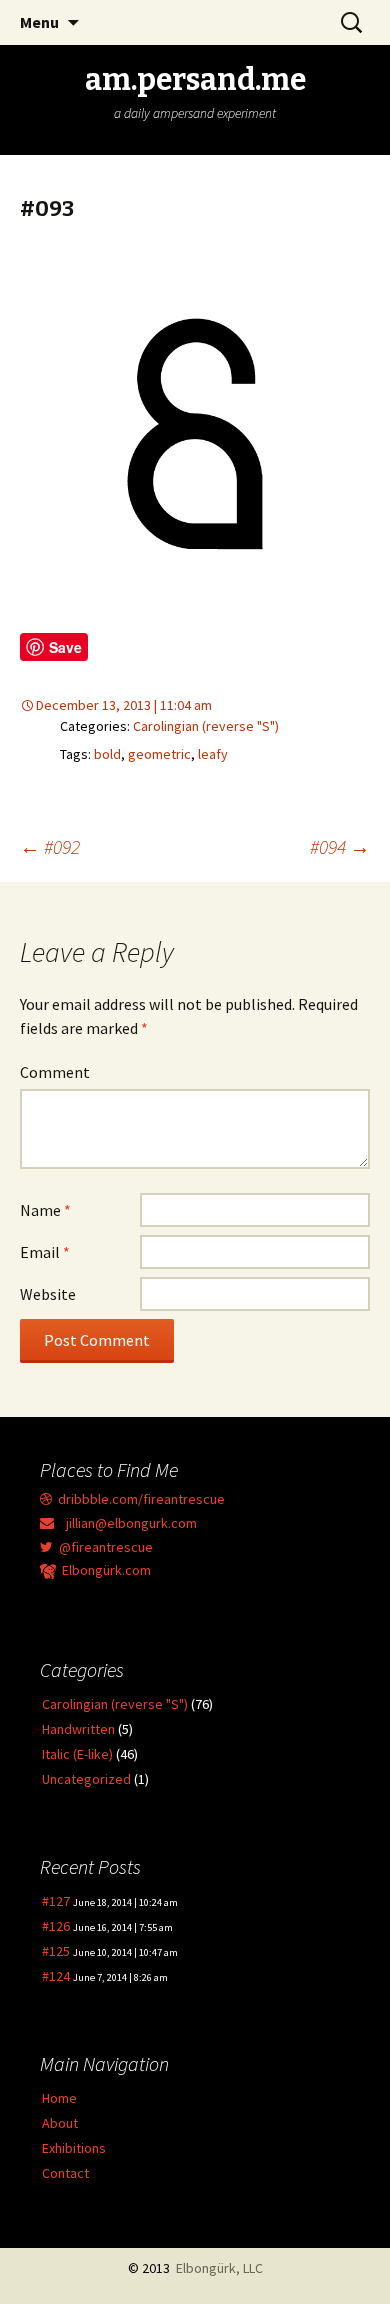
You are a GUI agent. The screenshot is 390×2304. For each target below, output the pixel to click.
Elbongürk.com (103, 1570)
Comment (55, 1072)
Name (45, 1210)
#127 (56, 1901)
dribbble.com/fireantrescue (138, 1499)
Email (45, 1252)
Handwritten (78, 1729)
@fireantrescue (103, 1547)
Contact (65, 2173)
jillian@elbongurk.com (125, 1523)
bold (107, 754)
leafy (213, 754)
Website (48, 1294)
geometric (159, 754)
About (60, 2123)
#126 (56, 1926)
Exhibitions (74, 2148)
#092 (50, 846)
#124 (56, 1976)
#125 (56, 1951)
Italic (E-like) (77, 1754)
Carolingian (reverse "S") (206, 726)
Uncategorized (86, 1779)
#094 (340, 846)
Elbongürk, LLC (219, 2268)
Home (59, 2098)
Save (65, 647)
